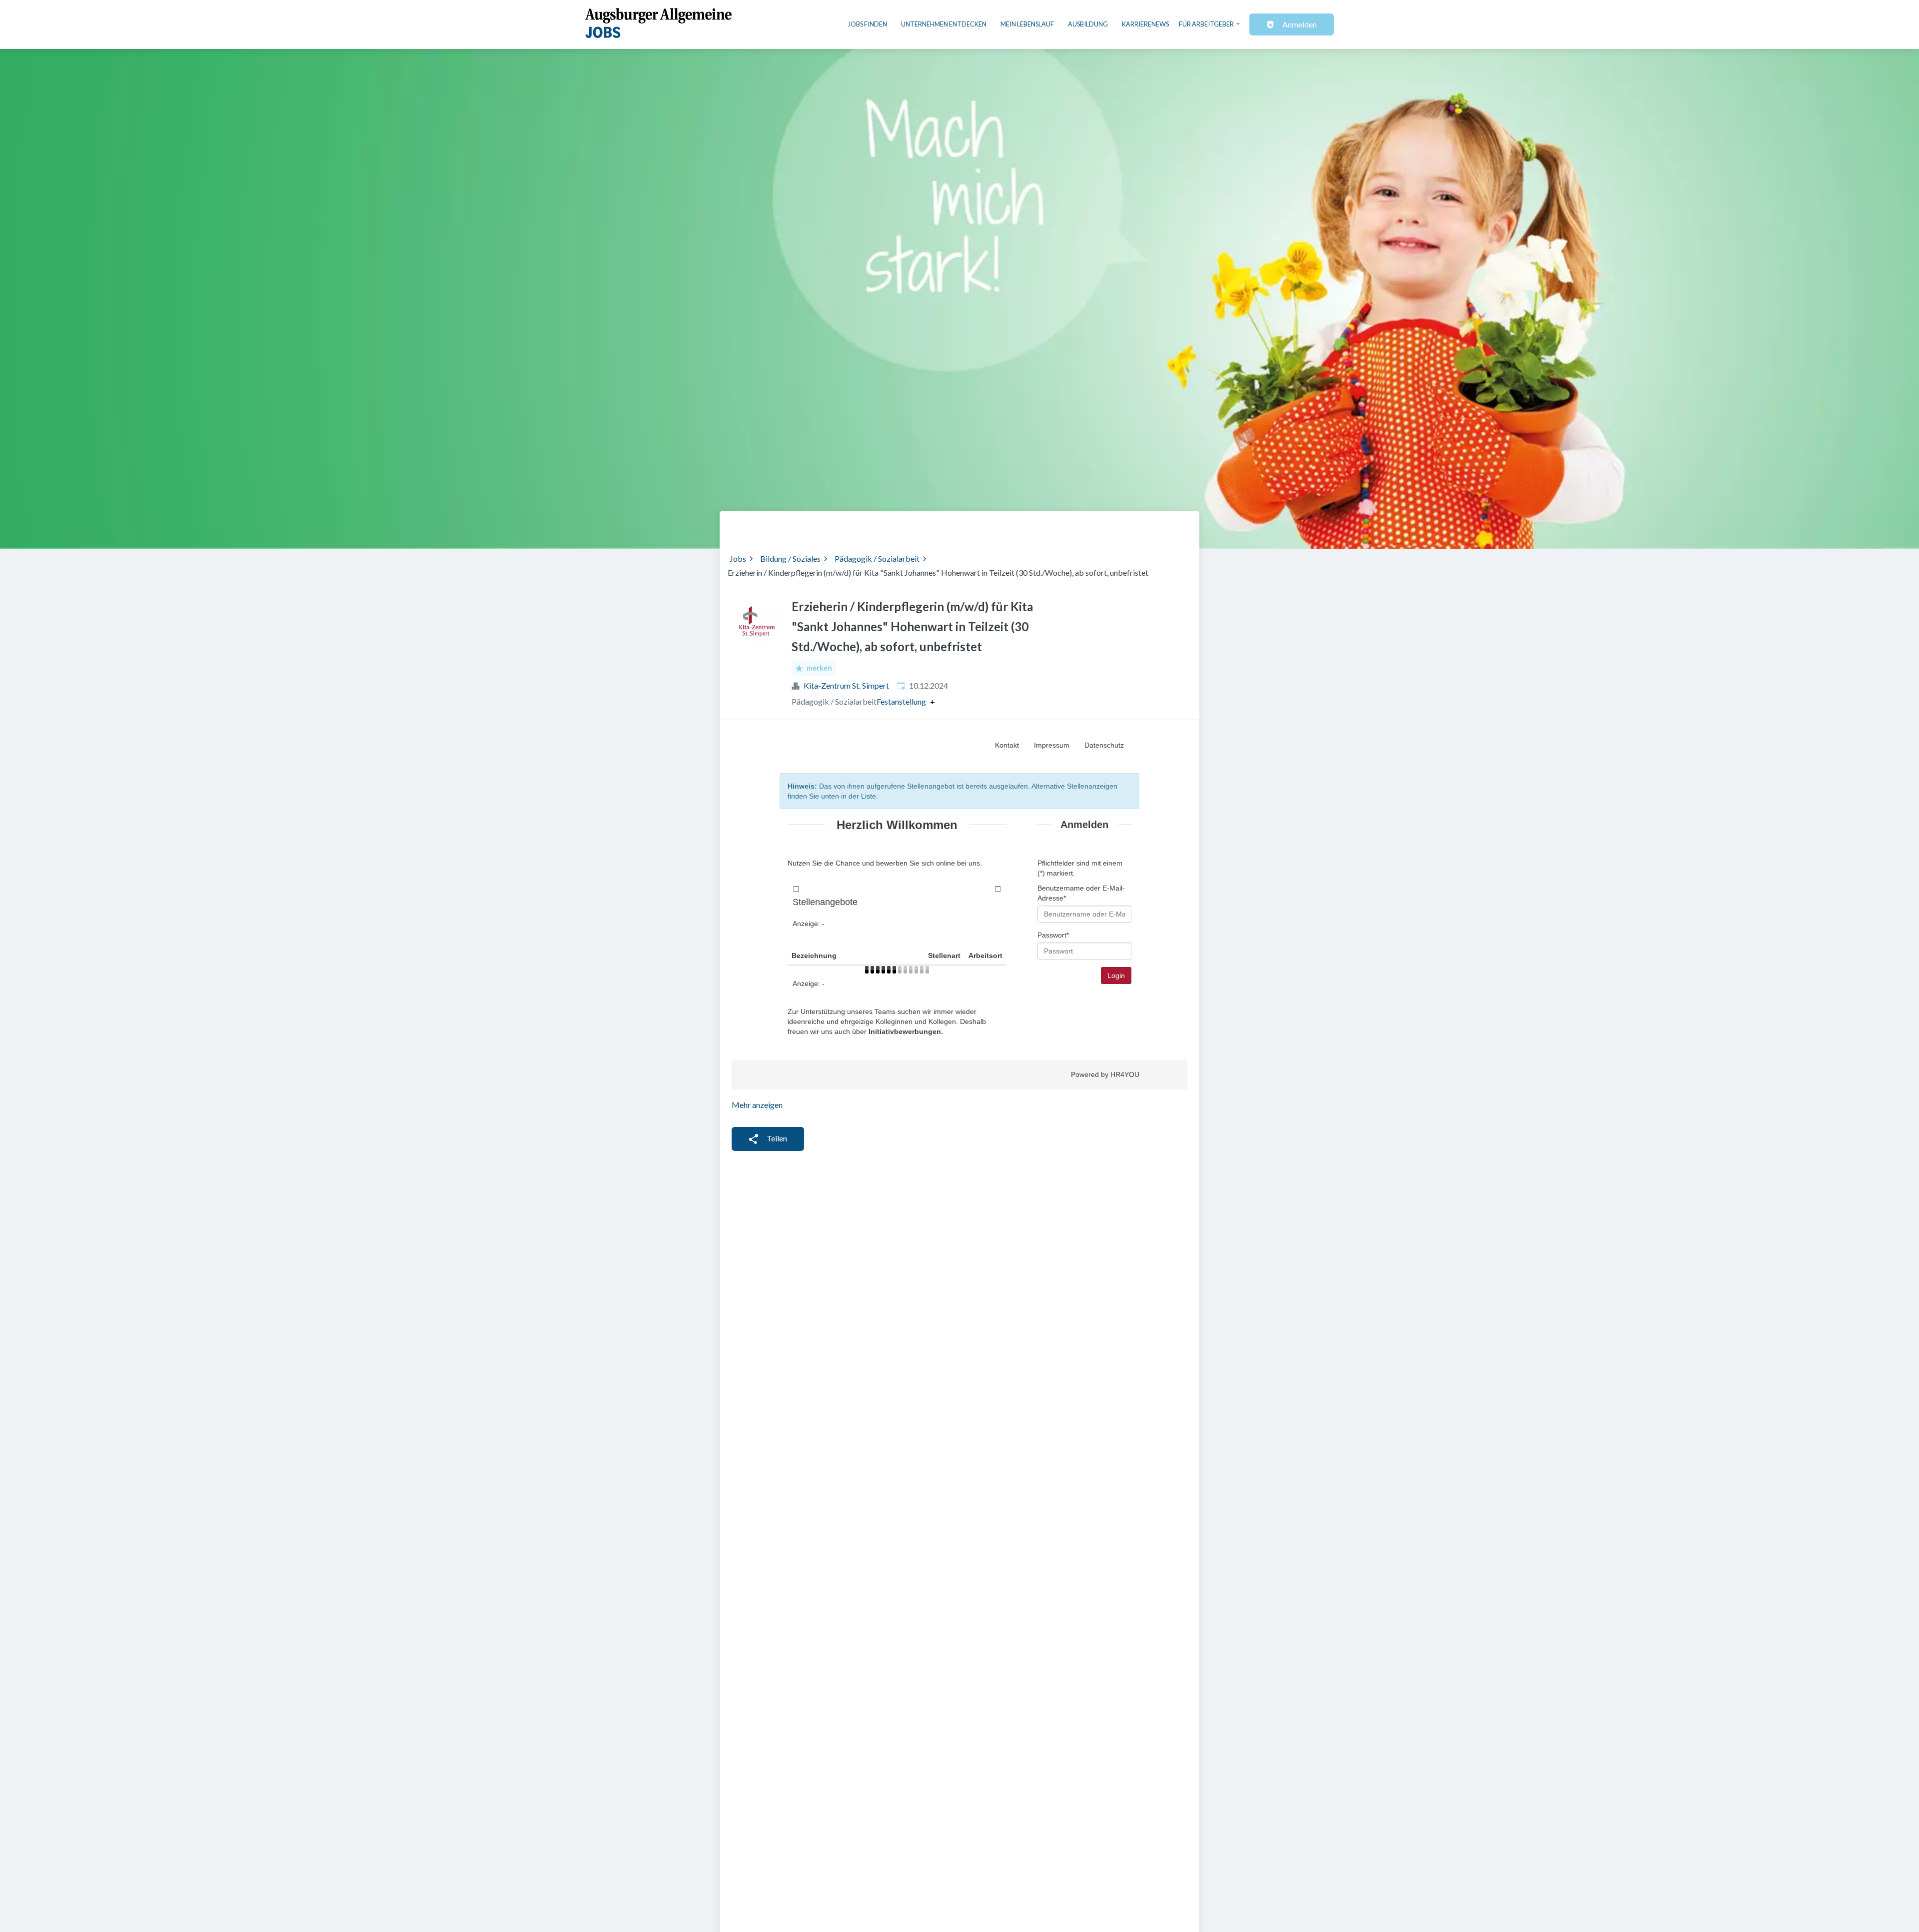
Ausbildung (1088, 24)
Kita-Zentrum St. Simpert (846, 685)
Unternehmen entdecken (944, 24)
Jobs (738, 558)
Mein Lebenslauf (1027, 24)
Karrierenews (1145, 24)
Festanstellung (901, 702)
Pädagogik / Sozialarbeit (877, 558)
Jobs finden (868, 24)
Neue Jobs (1108, 526)
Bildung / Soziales (790, 558)
